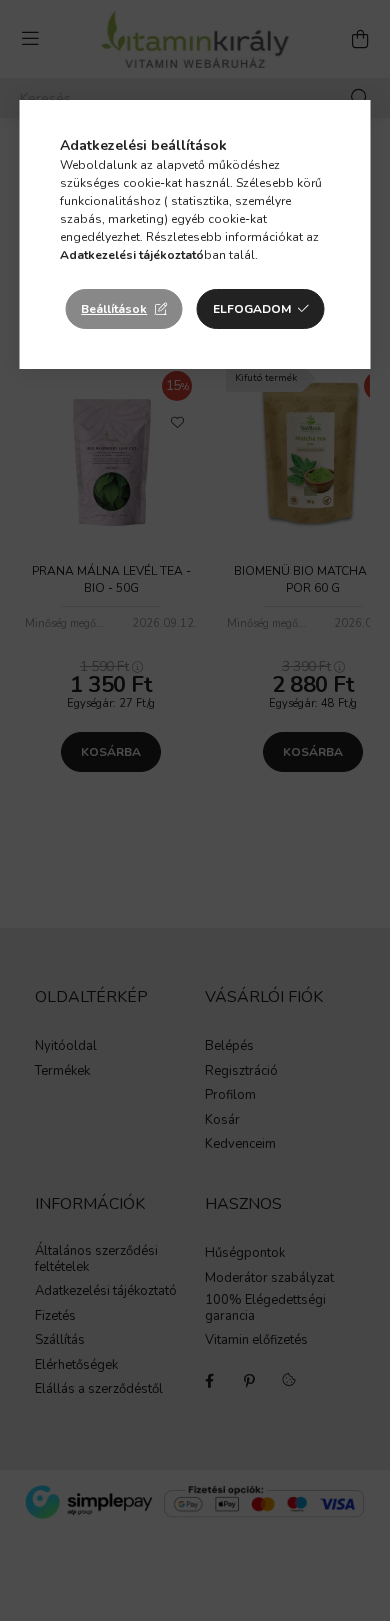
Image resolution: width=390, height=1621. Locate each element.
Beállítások (114, 309)
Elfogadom (252, 309)
